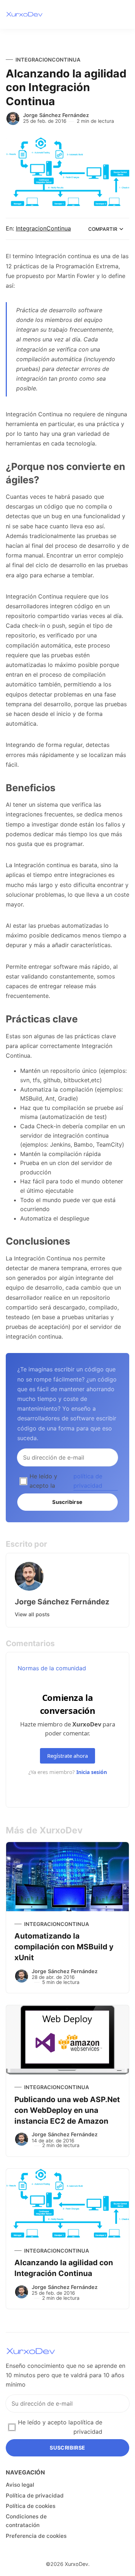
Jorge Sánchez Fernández (56, 115)
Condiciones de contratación (26, 2521)
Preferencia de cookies (36, 2536)
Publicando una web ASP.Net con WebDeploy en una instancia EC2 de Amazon (67, 2110)
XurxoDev (76, 2564)
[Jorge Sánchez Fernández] (13, 118)
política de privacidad (88, 1481)
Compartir (103, 229)
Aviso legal (20, 2485)
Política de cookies (31, 2506)
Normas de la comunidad (52, 1668)
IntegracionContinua (48, 60)
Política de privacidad (35, 2496)
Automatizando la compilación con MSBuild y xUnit (64, 1947)
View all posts (32, 1614)
